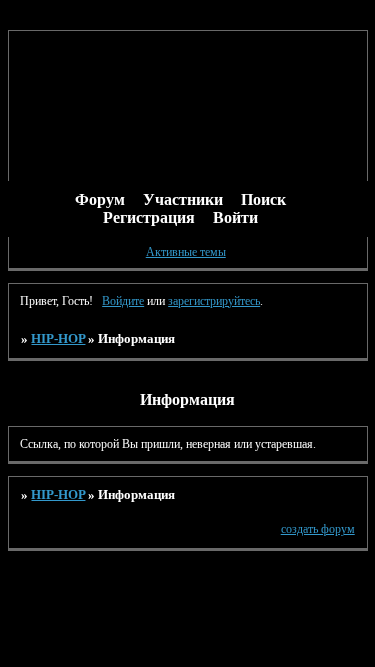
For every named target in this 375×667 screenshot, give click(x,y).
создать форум (318, 529)
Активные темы (186, 252)
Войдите (123, 301)
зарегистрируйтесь (214, 301)
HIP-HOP (58, 338)
